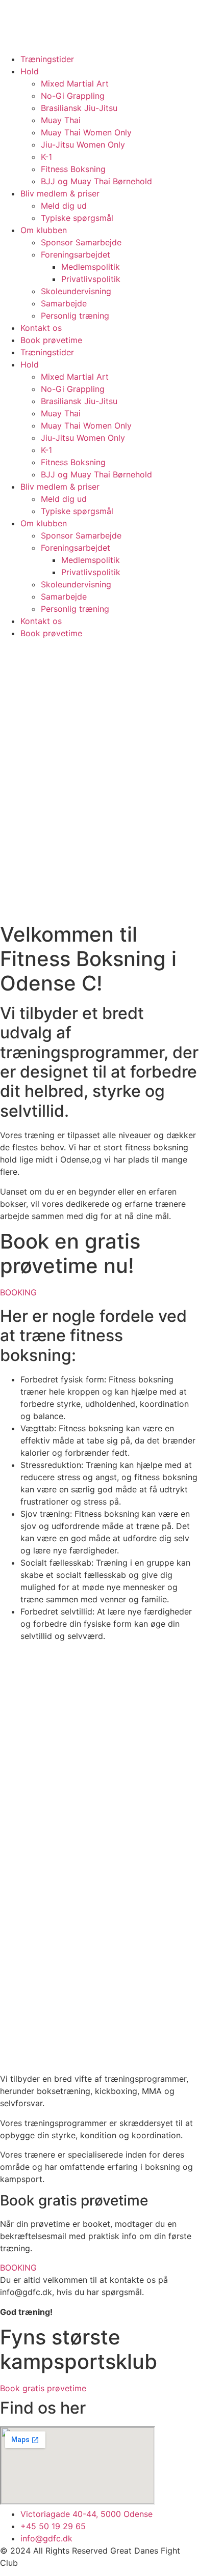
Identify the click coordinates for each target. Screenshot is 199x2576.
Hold (30, 71)
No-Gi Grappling (73, 96)
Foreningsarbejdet (76, 254)
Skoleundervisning (76, 291)
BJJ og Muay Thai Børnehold (96, 181)
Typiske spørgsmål (77, 218)
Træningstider (47, 59)
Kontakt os (41, 328)
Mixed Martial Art (75, 83)
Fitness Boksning (73, 169)
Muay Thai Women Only (86, 132)
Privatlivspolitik (91, 279)
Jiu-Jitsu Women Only (83, 145)
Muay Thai (61, 120)
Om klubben (44, 230)
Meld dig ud (64, 206)
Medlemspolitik (91, 267)
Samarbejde (64, 303)
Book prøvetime (51, 340)
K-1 (46, 157)
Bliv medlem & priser (60, 193)
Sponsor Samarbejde (81, 242)
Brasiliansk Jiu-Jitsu (79, 108)
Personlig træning (75, 316)
